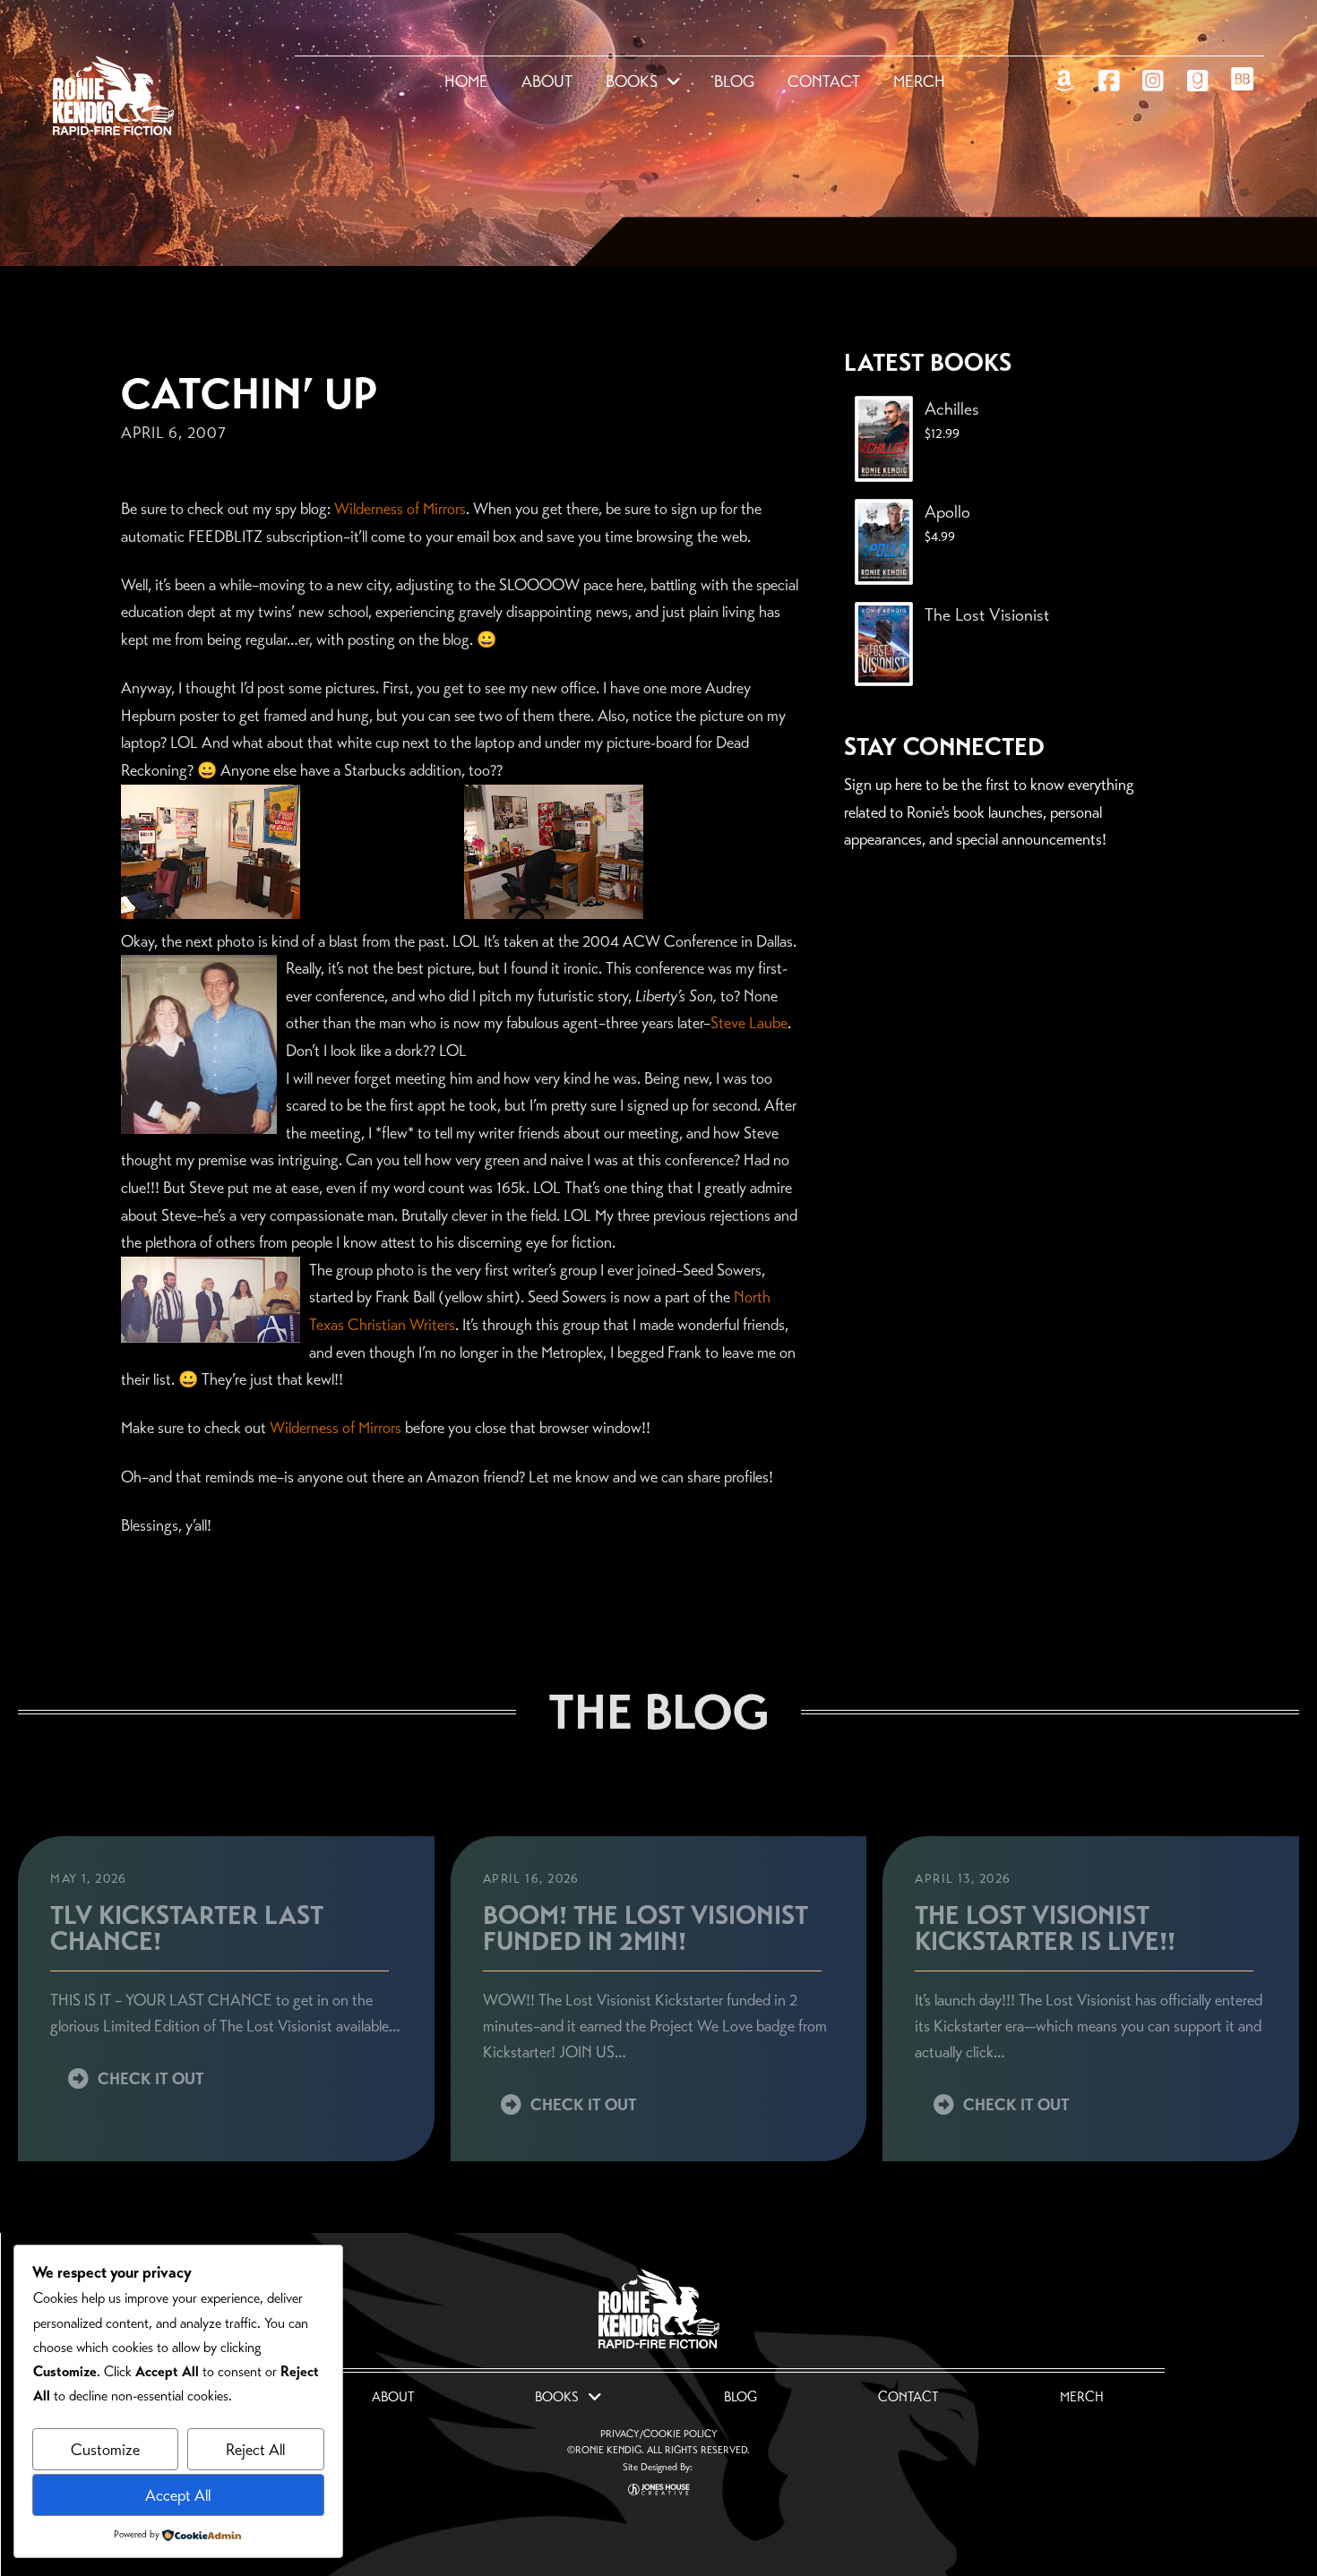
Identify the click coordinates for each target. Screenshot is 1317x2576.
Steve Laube (749, 1023)
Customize (105, 2450)
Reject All (255, 2450)
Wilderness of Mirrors (400, 509)
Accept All (178, 2495)
